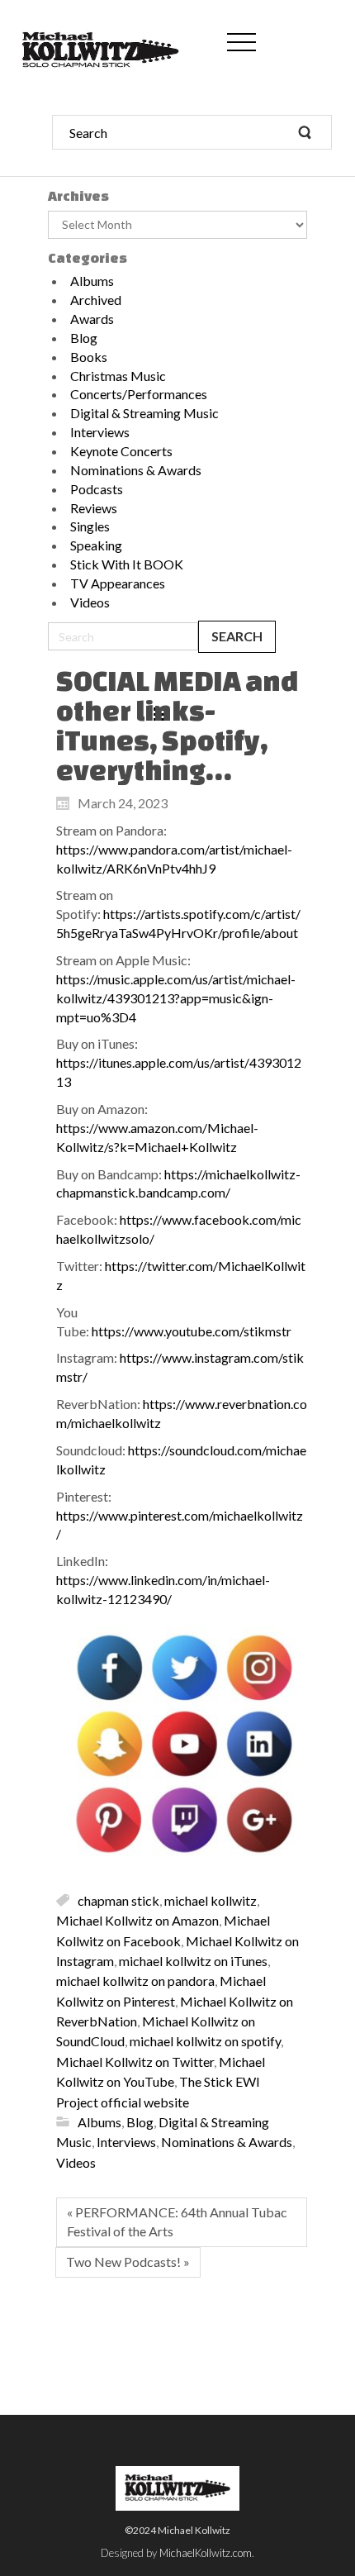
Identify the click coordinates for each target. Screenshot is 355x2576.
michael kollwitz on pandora (135, 1981)
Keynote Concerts (121, 451)
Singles (90, 526)
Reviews (94, 508)
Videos (90, 602)
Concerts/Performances (139, 394)
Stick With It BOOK (127, 564)
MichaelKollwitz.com (206, 2553)
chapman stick (118, 1900)
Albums (92, 281)
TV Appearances (118, 583)
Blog (84, 338)
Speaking (96, 545)
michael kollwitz (211, 1900)
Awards (92, 319)
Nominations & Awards (136, 470)
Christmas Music (118, 376)
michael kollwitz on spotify (205, 2041)
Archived (96, 300)
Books (89, 357)
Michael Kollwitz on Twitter (135, 2061)
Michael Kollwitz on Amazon (137, 1920)
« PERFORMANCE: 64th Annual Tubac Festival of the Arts (177, 2221)
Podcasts (97, 489)
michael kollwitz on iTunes (193, 1960)
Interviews (100, 432)
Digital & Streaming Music (144, 413)
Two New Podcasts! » (128, 2262)
